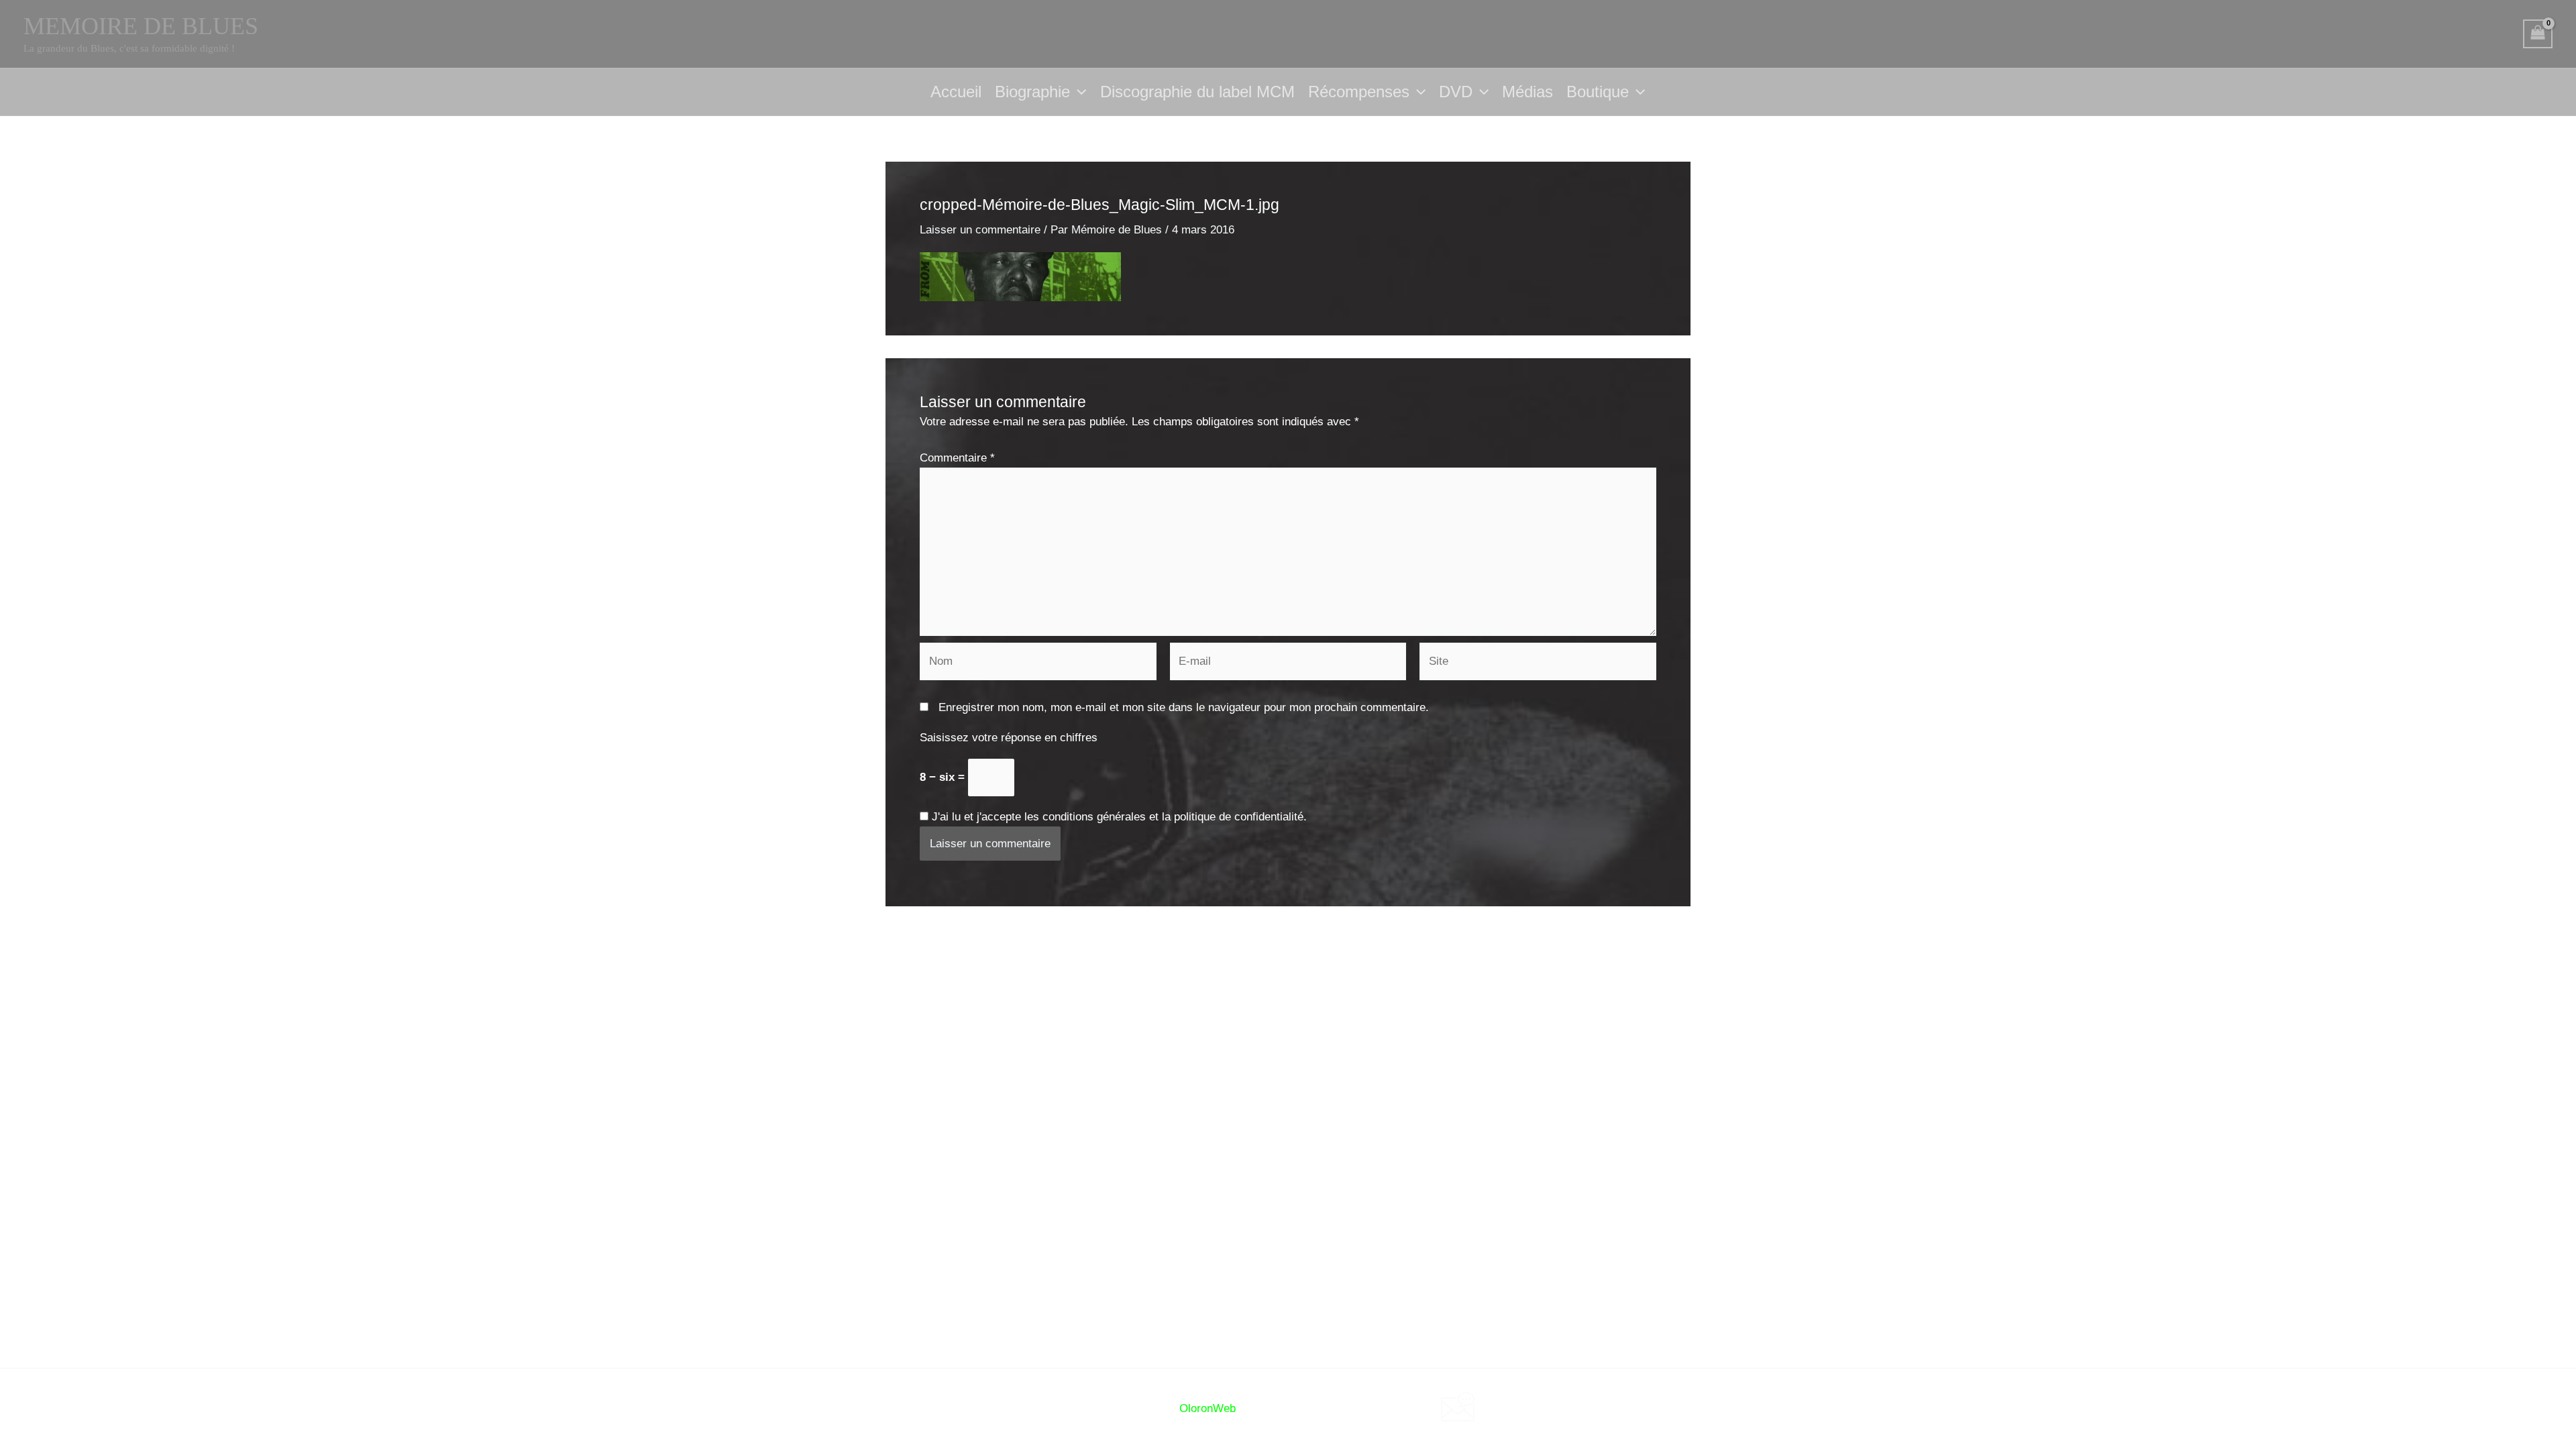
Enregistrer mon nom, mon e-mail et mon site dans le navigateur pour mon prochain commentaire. (1184, 707)
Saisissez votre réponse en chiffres (1009, 738)
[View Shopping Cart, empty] (2538, 34)
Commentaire (957, 458)
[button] (1078, 92)
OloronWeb (1207, 1408)
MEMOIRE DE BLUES (141, 26)
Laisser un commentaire (980, 230)
